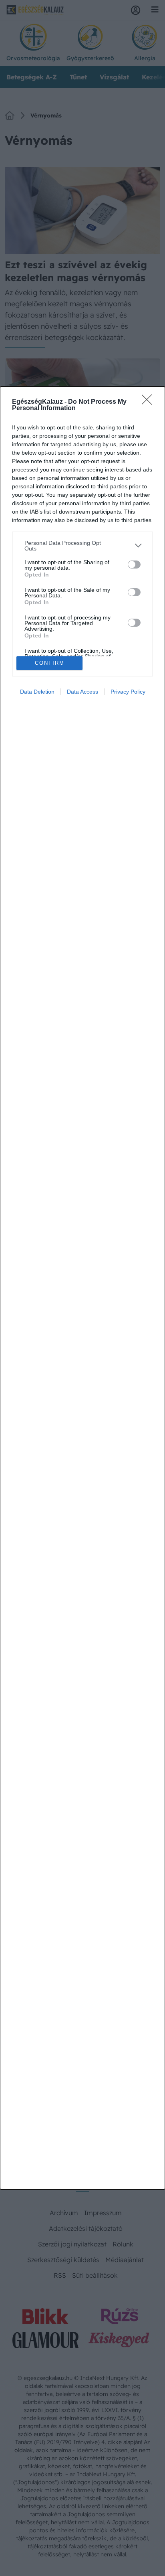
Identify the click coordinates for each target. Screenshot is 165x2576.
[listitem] (82, 546)
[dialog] (82, 1288)
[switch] (134, 565)
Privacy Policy (128, 692)
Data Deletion (37, 692)
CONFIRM (50, 663)
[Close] (149, 402)
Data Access (82, 692)
